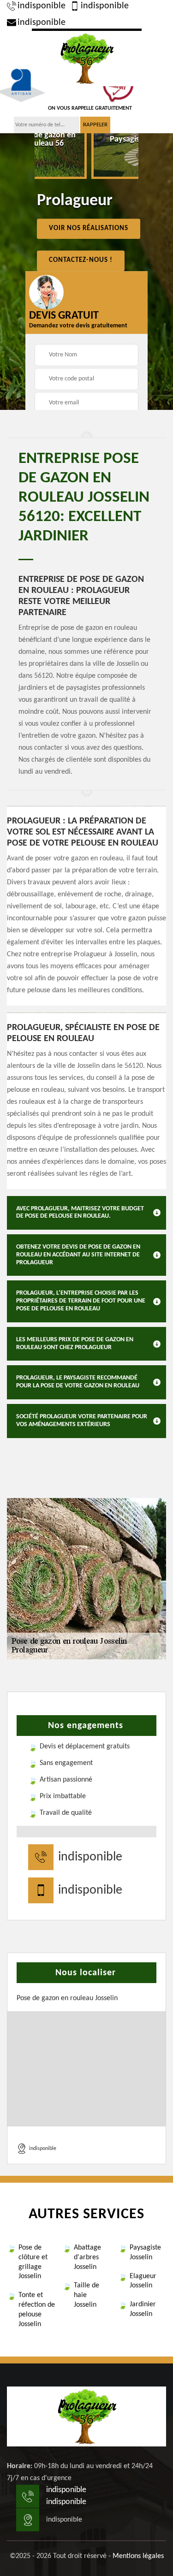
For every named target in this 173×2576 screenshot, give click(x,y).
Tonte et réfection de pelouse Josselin (37, 2310)
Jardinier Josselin (143, 2309)
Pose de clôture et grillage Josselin (33, 2262)
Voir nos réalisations (89, 228)
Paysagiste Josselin (145, 2253)
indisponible (42, 6)
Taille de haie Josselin (86, 2295)
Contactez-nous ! (81, 260)
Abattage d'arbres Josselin (87, 2257)
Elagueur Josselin (143, 2281)
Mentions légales (138, 2556)
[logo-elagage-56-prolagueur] (87, 57)
